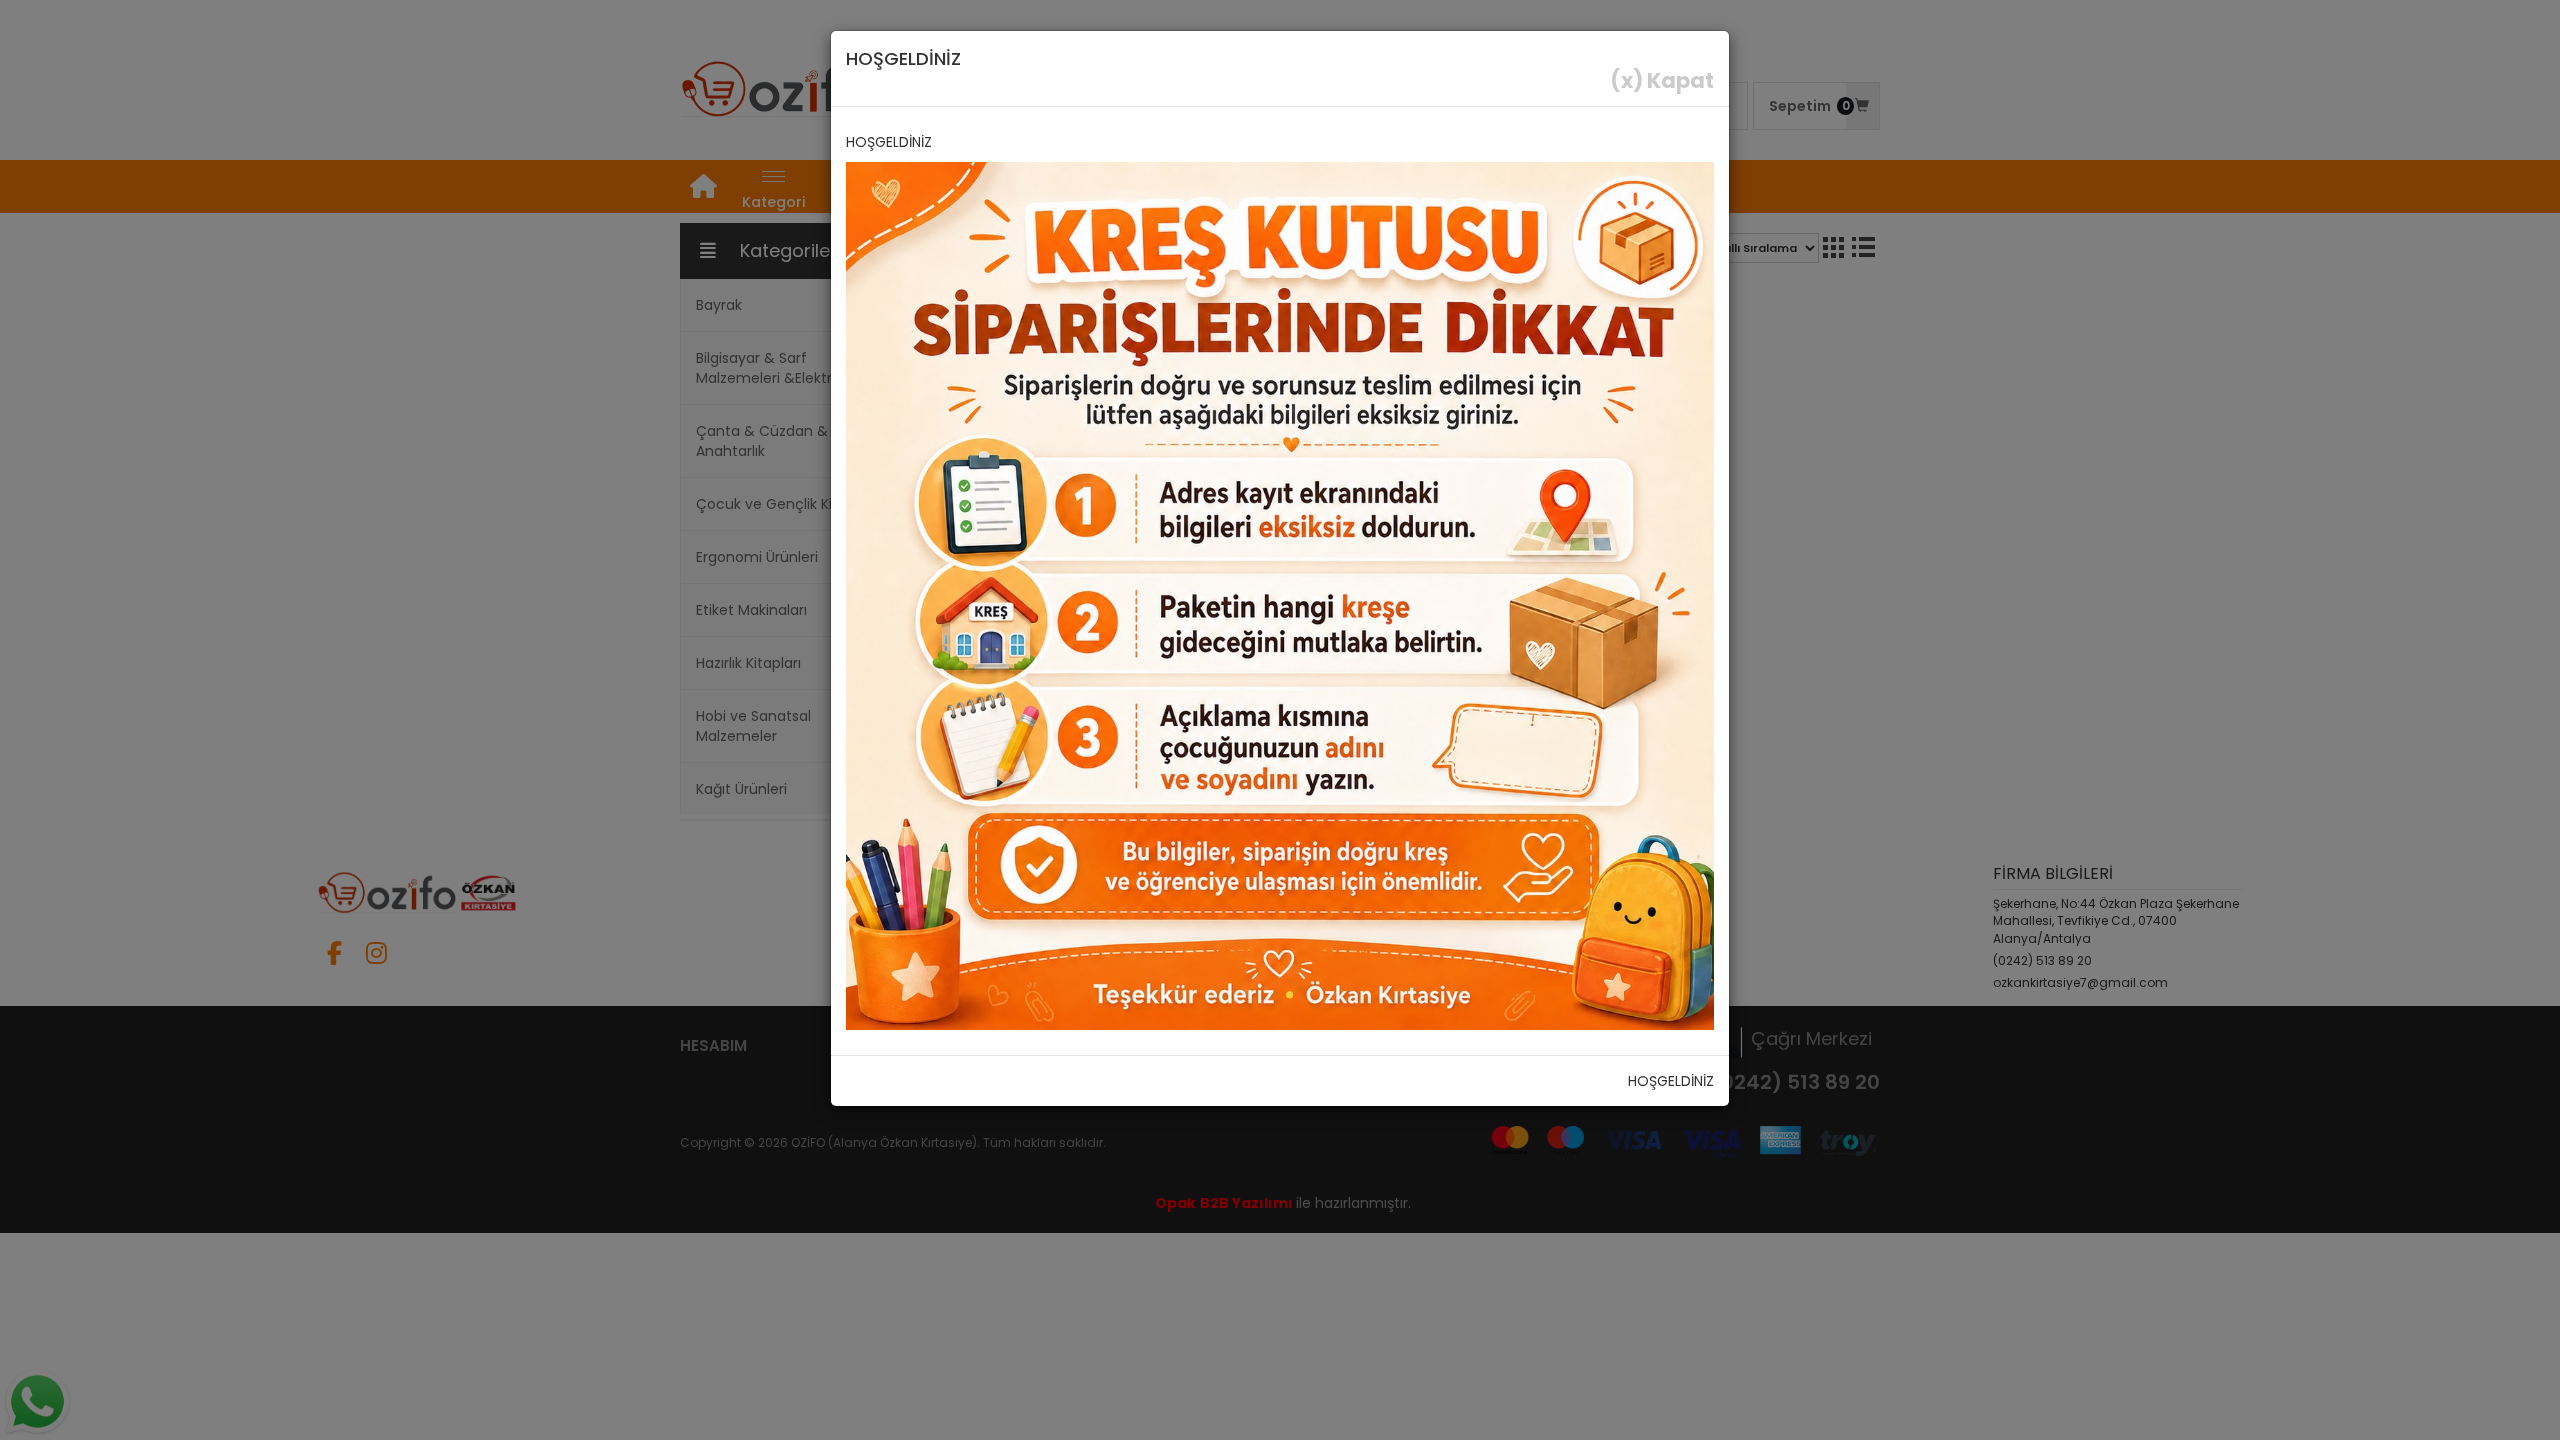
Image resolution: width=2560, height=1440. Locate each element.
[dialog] (1280, 720)
